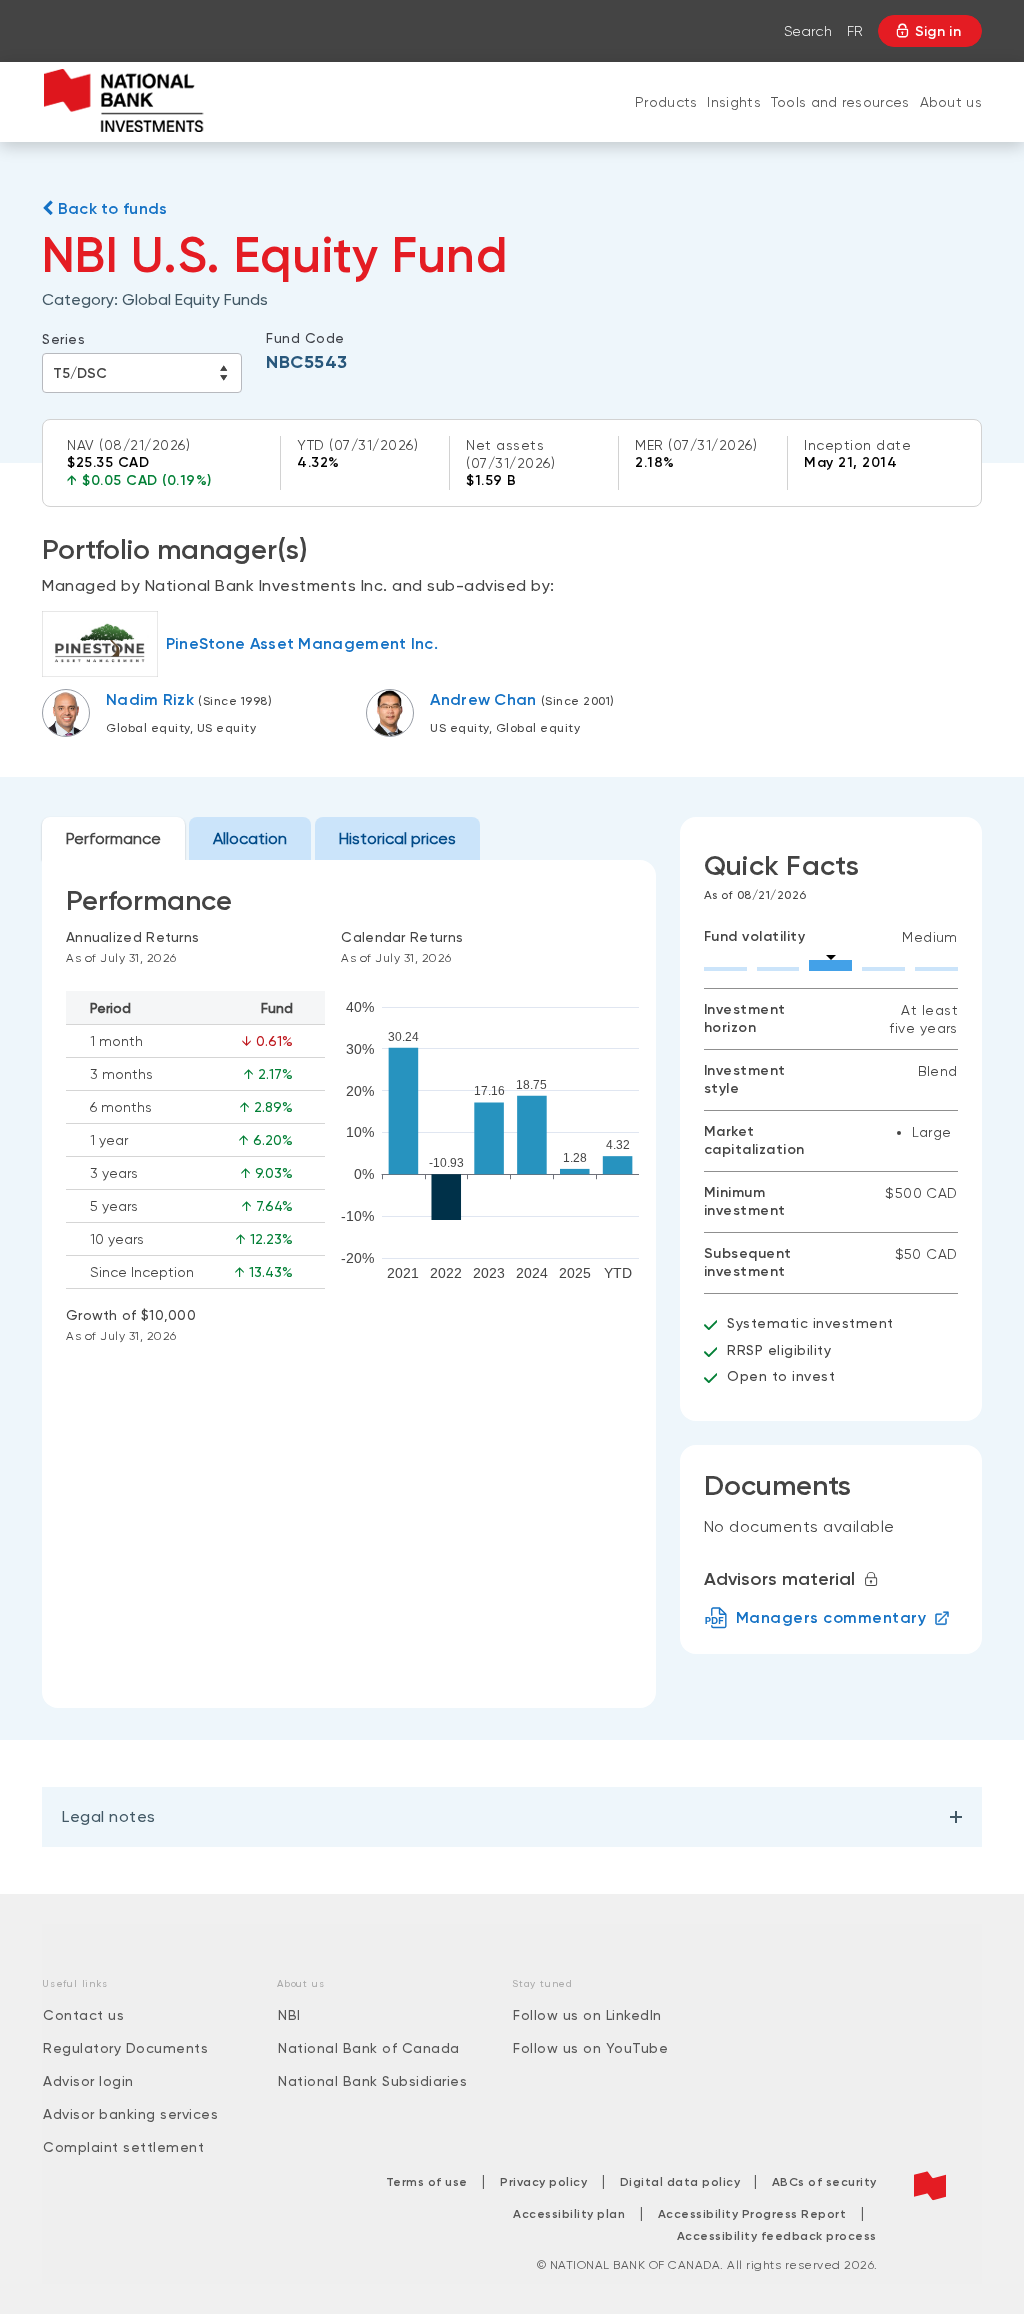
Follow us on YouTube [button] (590, 2048)
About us (951, 102)
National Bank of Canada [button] (369, 2048)
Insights (733, 102)
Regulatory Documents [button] (125, 2048)
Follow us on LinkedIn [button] (587, 2015)
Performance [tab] (113, 838)
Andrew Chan (483, 699)
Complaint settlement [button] (123, 2147)
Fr (855, 31)
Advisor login (88, 2081)
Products (666, 102)
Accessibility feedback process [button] (777, 2236)
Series (63, 339)
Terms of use (427, 2182)
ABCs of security (824, 2182)
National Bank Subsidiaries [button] (372, 2081)
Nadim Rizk (150, 699)
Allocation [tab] (250, 838)
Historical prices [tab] (397, 838)
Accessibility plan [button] (569, 2214)
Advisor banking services (130, 2114)
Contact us (83, 2015)
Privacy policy (543, 2182)
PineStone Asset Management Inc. (302, 643)
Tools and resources (840, 102)
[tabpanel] (349, 1284)
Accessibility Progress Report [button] (752, 2214)
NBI (289, 2015)
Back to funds (110, 208)
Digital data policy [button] (682, 2182)
